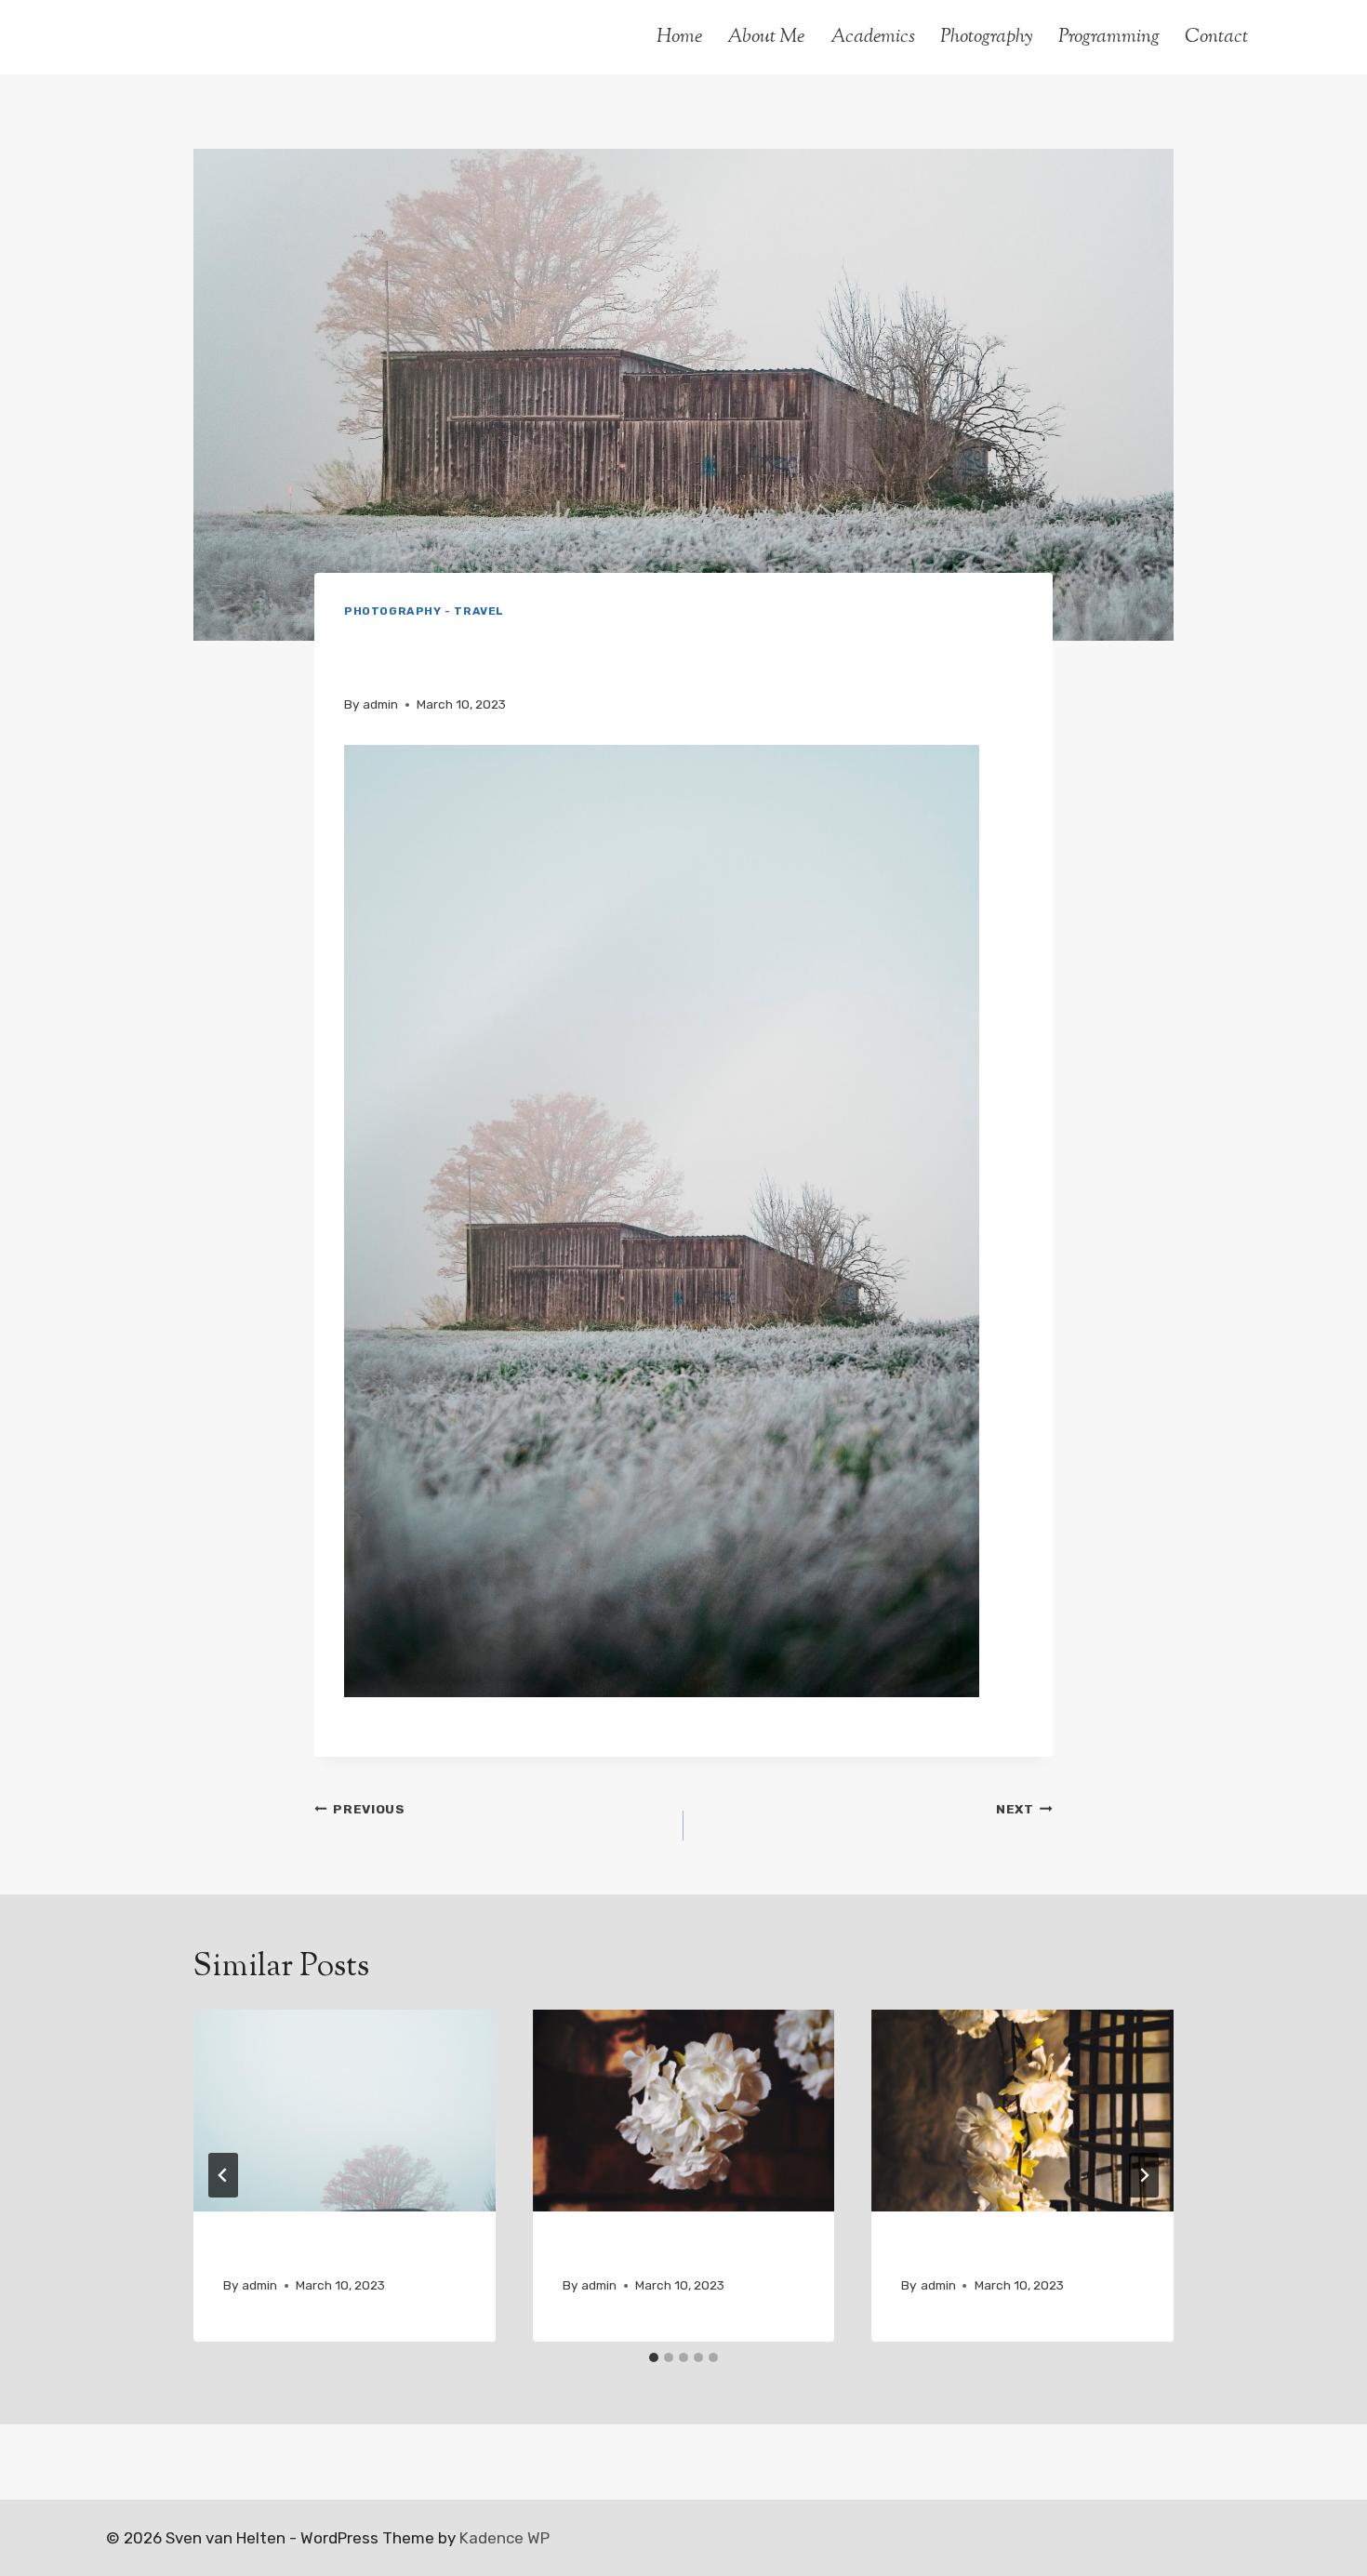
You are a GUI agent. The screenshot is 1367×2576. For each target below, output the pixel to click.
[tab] (654, 2357)
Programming (1109, 37)
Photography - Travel (424, 611)
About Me (766, 37)
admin (380, 704)
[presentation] (345, 2110)
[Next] (1144, 2175)
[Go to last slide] (223, 2175)
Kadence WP (504, 2538)
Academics (873, 37)
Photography (987, 37)
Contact (1216, 37)
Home (679, 37)
